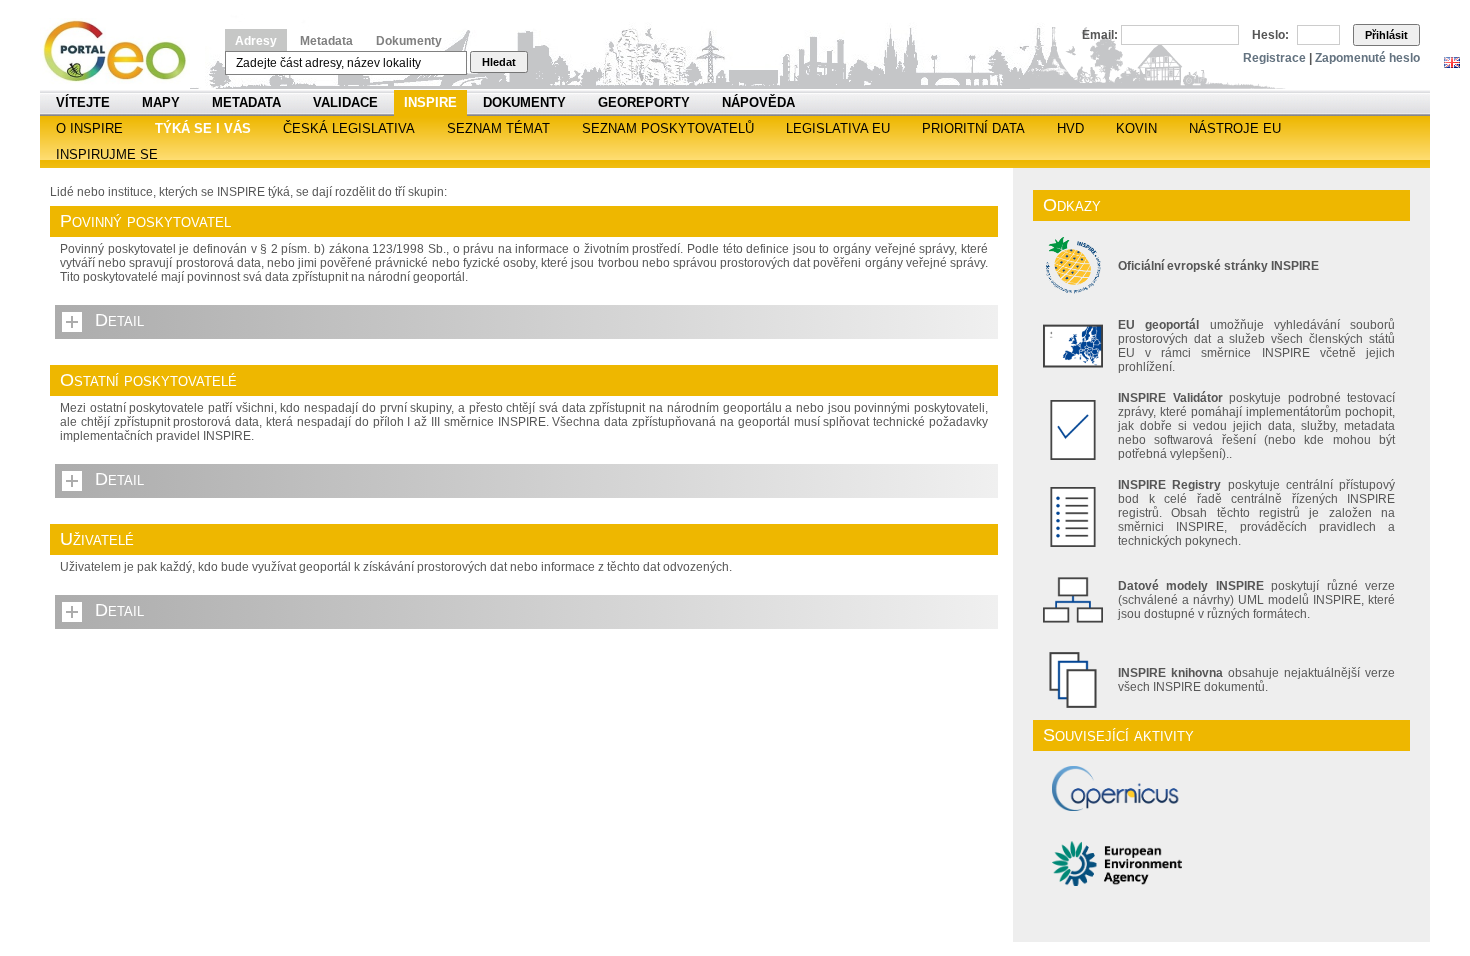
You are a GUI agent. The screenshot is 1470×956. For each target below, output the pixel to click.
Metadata (326, 41)
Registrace (1274, 58)
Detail (119, 320)
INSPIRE (430, 102)
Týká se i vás (203, 128)
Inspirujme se (107, 154)
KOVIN (1136, 128)
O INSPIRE (89, 128)
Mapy (161, 102)
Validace (345, 102)
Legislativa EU (838, 128)
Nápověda (758, 102)
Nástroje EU (1235, 128)
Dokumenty (409, 41)
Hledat (499, 62)
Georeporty (644, 102)
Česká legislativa (349, 128)
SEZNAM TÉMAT (498, 128)
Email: (1100, 35)
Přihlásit (1386, 35)
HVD (1070, 128)
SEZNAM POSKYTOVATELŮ (668, 128)
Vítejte (83, 102)
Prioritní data (973, 128)
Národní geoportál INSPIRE (122, 51)
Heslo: (1270, 35)
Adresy (256, 41)
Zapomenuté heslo (1367, 58)
